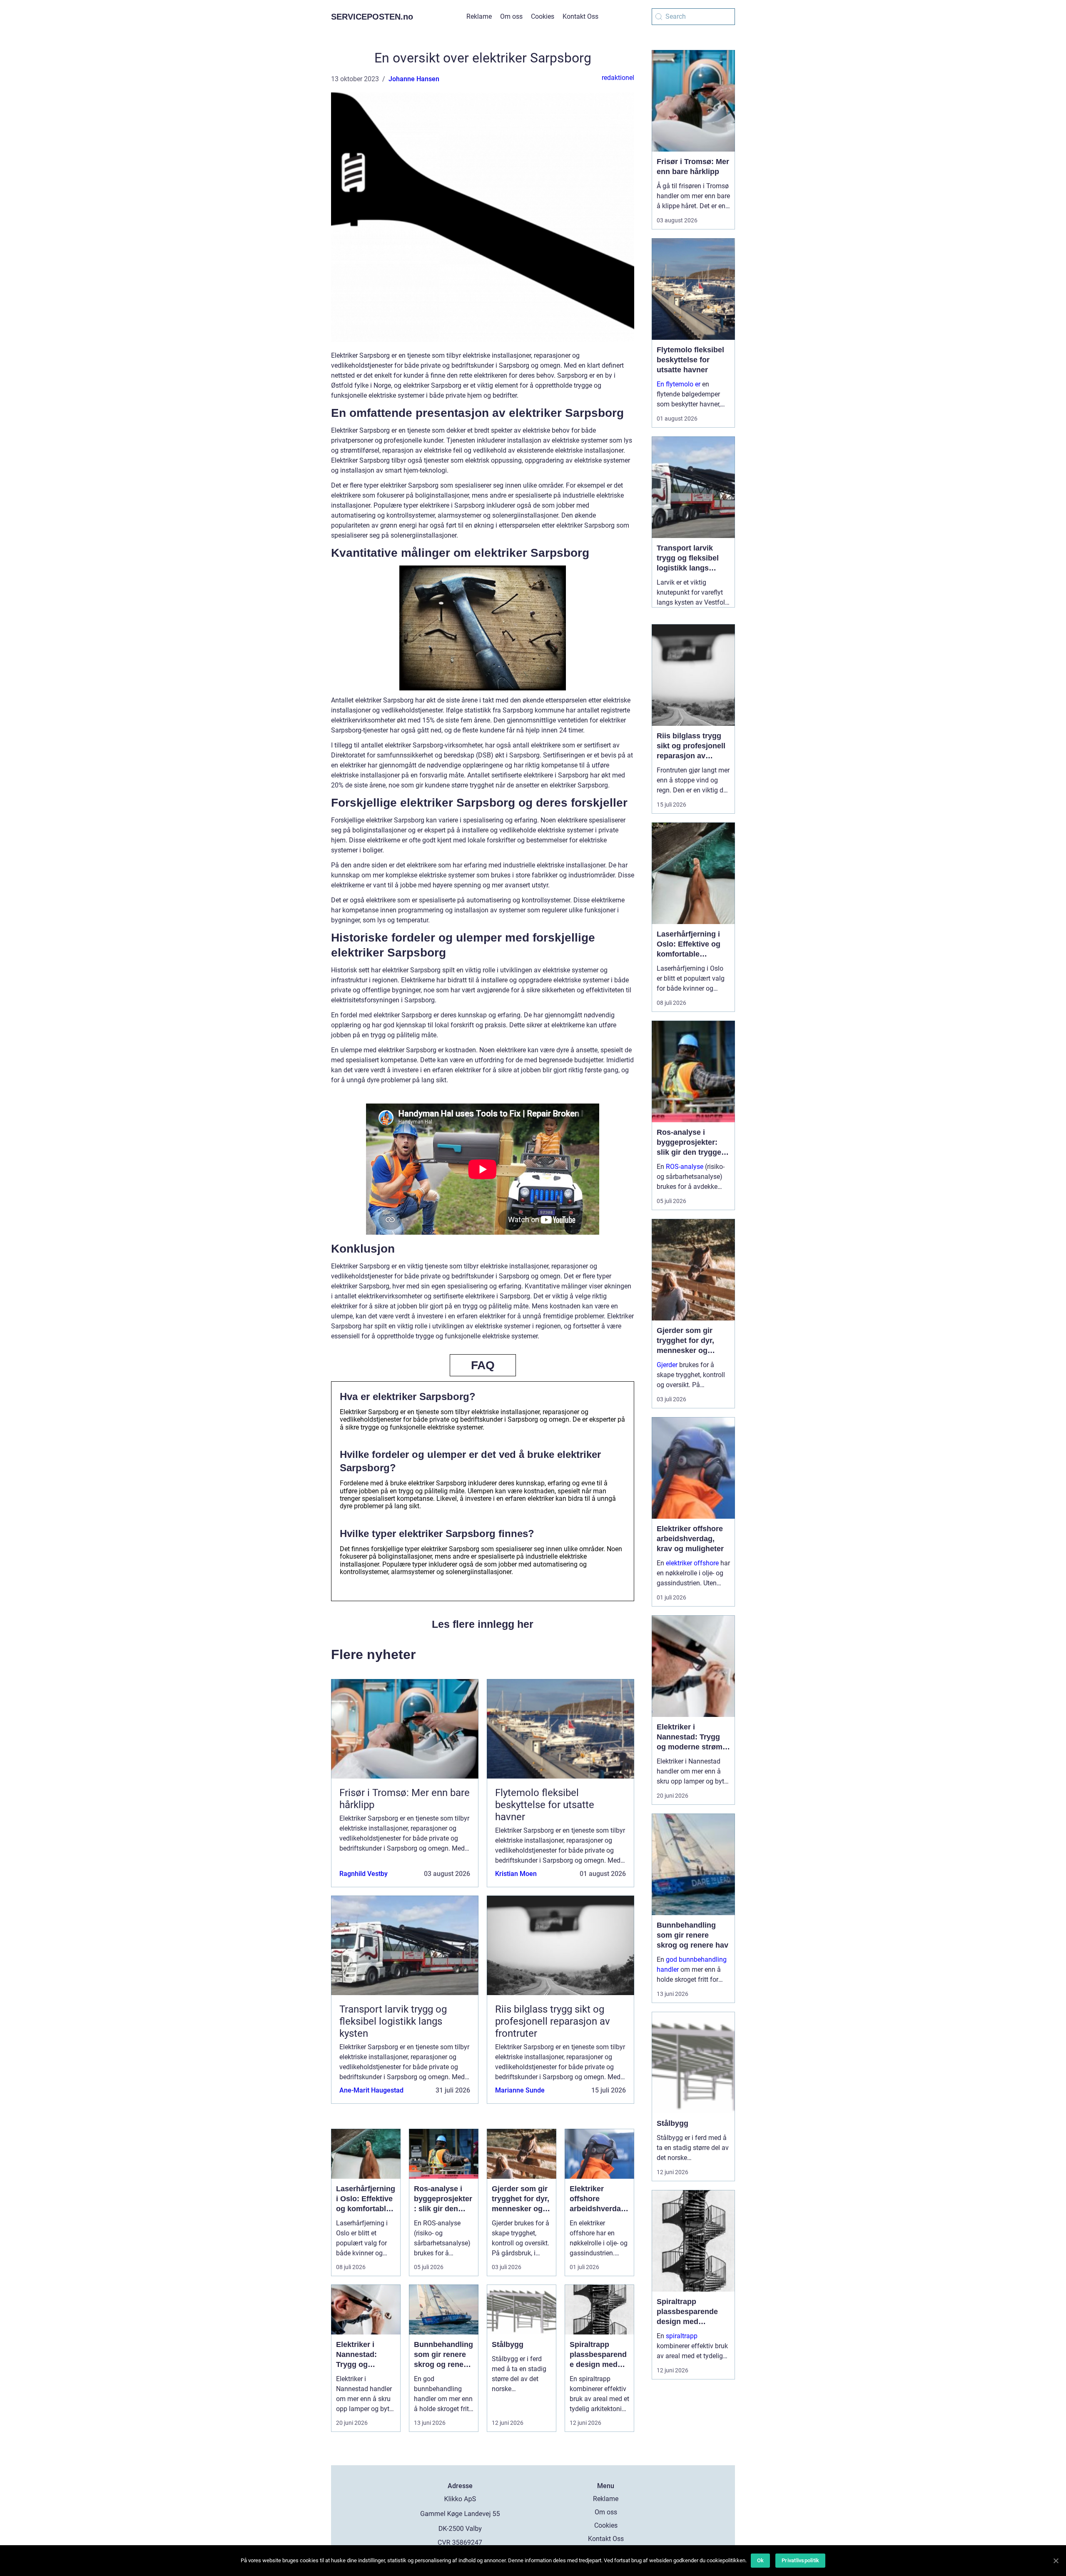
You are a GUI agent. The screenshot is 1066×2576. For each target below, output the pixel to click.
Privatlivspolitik (800, 2560)
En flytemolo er (679, 384)
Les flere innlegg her (483, 1624)
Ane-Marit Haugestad (371, 2090)
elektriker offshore (692, 1563)
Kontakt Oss (580, 16)
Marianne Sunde (520, 2090)
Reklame (479, 16)
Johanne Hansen (414, 79)
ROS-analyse (685, 1167)
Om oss (511, 16)
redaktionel (618, 78)
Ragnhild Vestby (364, 1874)
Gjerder (667, 1365)
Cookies (543, 16)
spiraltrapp (682, 2336)
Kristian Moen (516, 1874)
